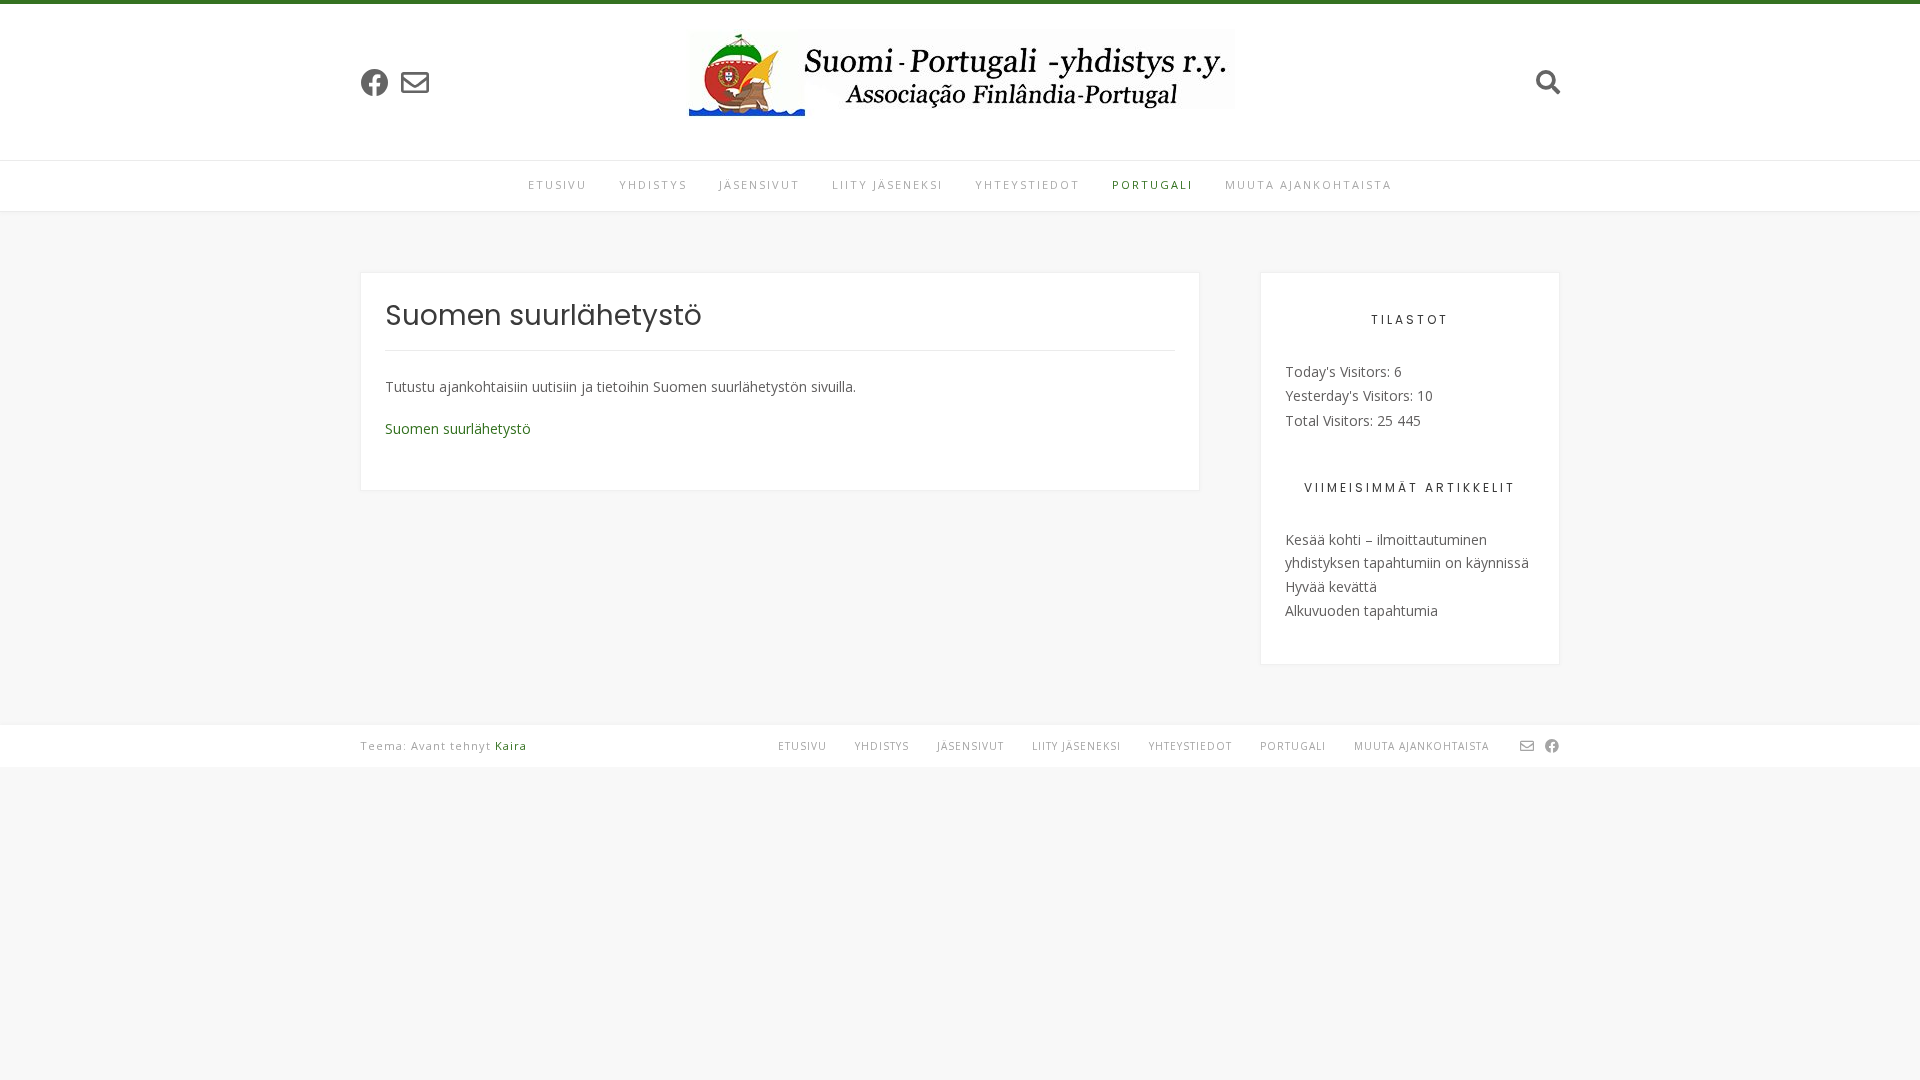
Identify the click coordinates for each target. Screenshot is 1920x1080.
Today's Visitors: (1339, 371)
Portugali (1152, 184)
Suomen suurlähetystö (458, 428)
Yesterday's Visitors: (1351, 395)
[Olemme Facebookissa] (375, 82)
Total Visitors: (1331, 420)
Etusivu (557, 184)
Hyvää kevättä (1331, 586)
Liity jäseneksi (887, 184)
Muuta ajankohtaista (1308, 184)
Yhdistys (653, 184)
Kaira (511, 745)
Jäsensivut (759, 184)
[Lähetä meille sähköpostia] (415, 82)
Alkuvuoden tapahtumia (1361, 610)
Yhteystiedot (1027, 184)
